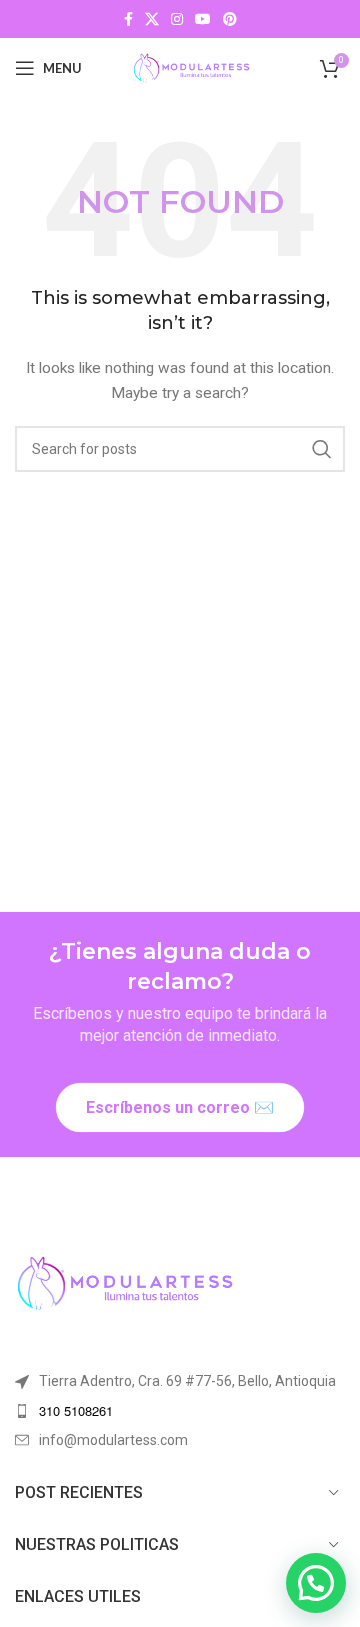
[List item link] (180, 1411)
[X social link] (152, 19)
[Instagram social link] (177, 19)
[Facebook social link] (128, 19)
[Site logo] (191, 67)
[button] (316, 1583)
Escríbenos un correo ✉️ (180, 1107)
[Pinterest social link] (230, 19)
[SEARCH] (322, 449)
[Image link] (125, 1283)
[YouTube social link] (203, 19)
